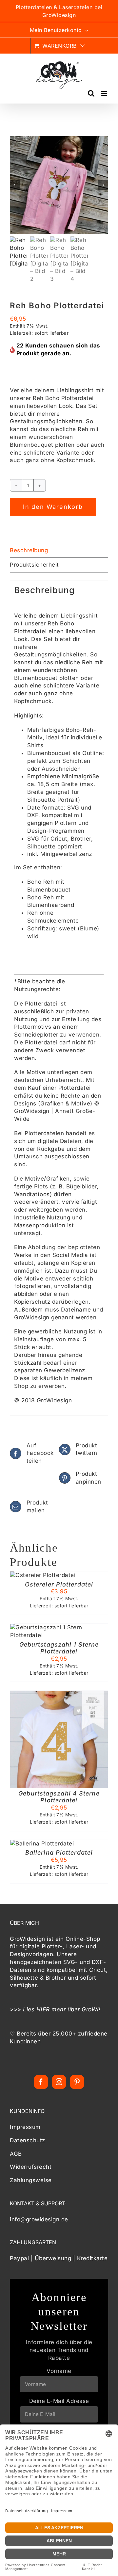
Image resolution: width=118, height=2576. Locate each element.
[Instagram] (59, 2082)
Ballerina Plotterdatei (59, 1852)
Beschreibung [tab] (29, 550)
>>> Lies (23, 2009)
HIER (43, 2009)
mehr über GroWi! (76, 2009)
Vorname (59, 2371)
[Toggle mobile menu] (105, 93)
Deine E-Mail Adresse (59, 2401)
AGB (16, 2154)
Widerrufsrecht (31, 2167)
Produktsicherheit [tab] (34, 565)
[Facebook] (41, 2082)
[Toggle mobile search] (91, 93)
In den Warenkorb (53, 507)
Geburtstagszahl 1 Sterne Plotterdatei (59, 1648)
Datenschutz (28, 2140)
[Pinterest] (77, 2082)
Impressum (25, 2127)
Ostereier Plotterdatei (59, 1584)
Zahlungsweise (31, 2180)
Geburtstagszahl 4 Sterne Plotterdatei (59, 1797)
